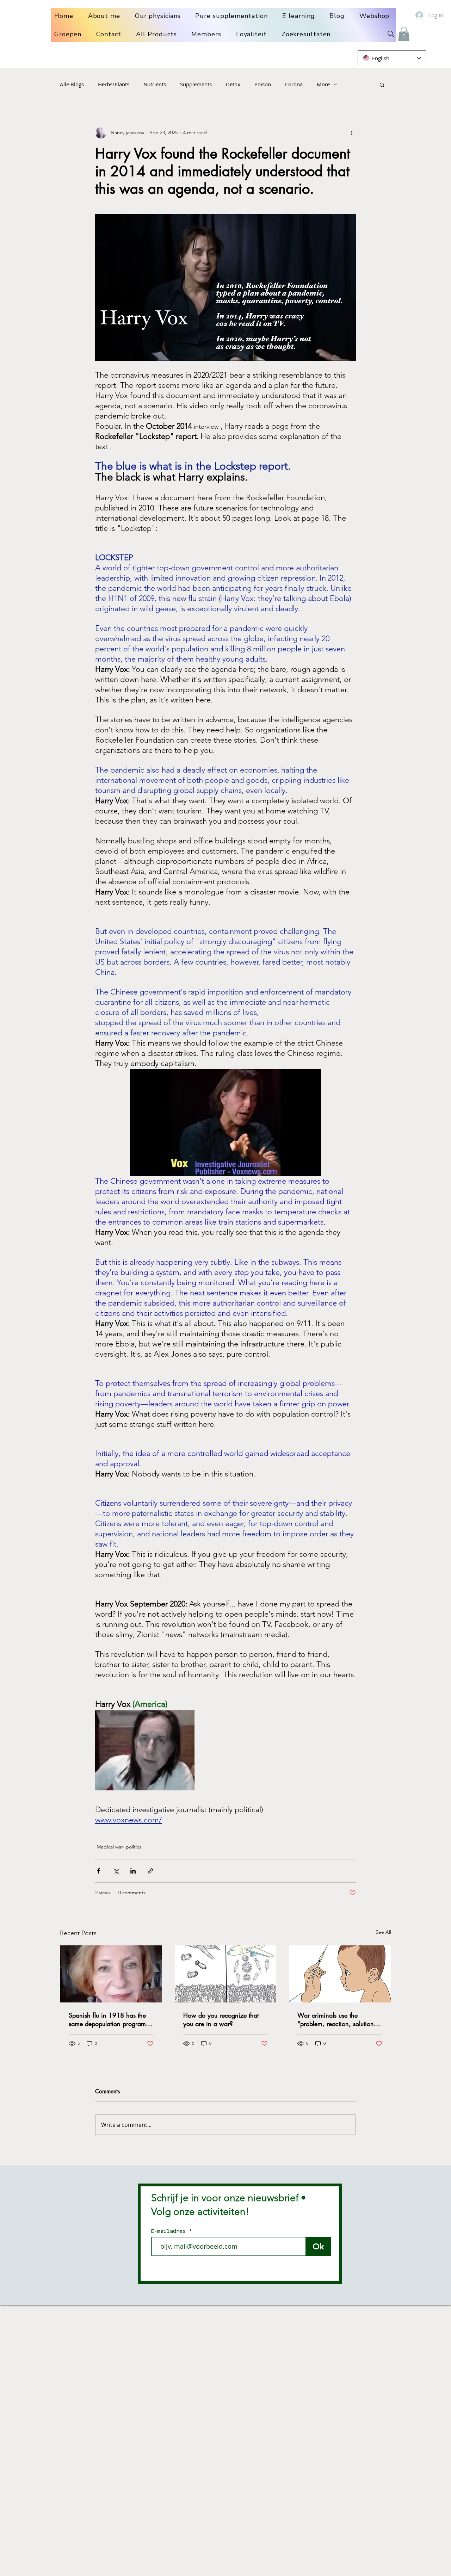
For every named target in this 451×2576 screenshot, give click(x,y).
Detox (233, 84)
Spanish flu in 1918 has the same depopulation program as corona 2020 (107, 2019)
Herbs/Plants (114, 84)
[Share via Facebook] (98, 1871)
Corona (294, 84)
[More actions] (352, 133)
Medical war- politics (119, 1847)
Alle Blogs (72, 84)
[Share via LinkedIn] (133, 1871)
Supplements (196, 84)
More (323, 84)
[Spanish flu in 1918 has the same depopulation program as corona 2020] (111, 1974)
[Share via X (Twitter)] (116, 1871)
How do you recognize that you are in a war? (221, 2019)
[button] (404, 34)
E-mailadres (170, 2231)
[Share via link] (150, 1871)
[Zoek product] (391, 34)
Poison (263, 84)
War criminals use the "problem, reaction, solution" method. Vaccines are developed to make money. (337, 2019)
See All (383, 1932)
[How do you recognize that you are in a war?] (226, 1974)
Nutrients (155, 84)
